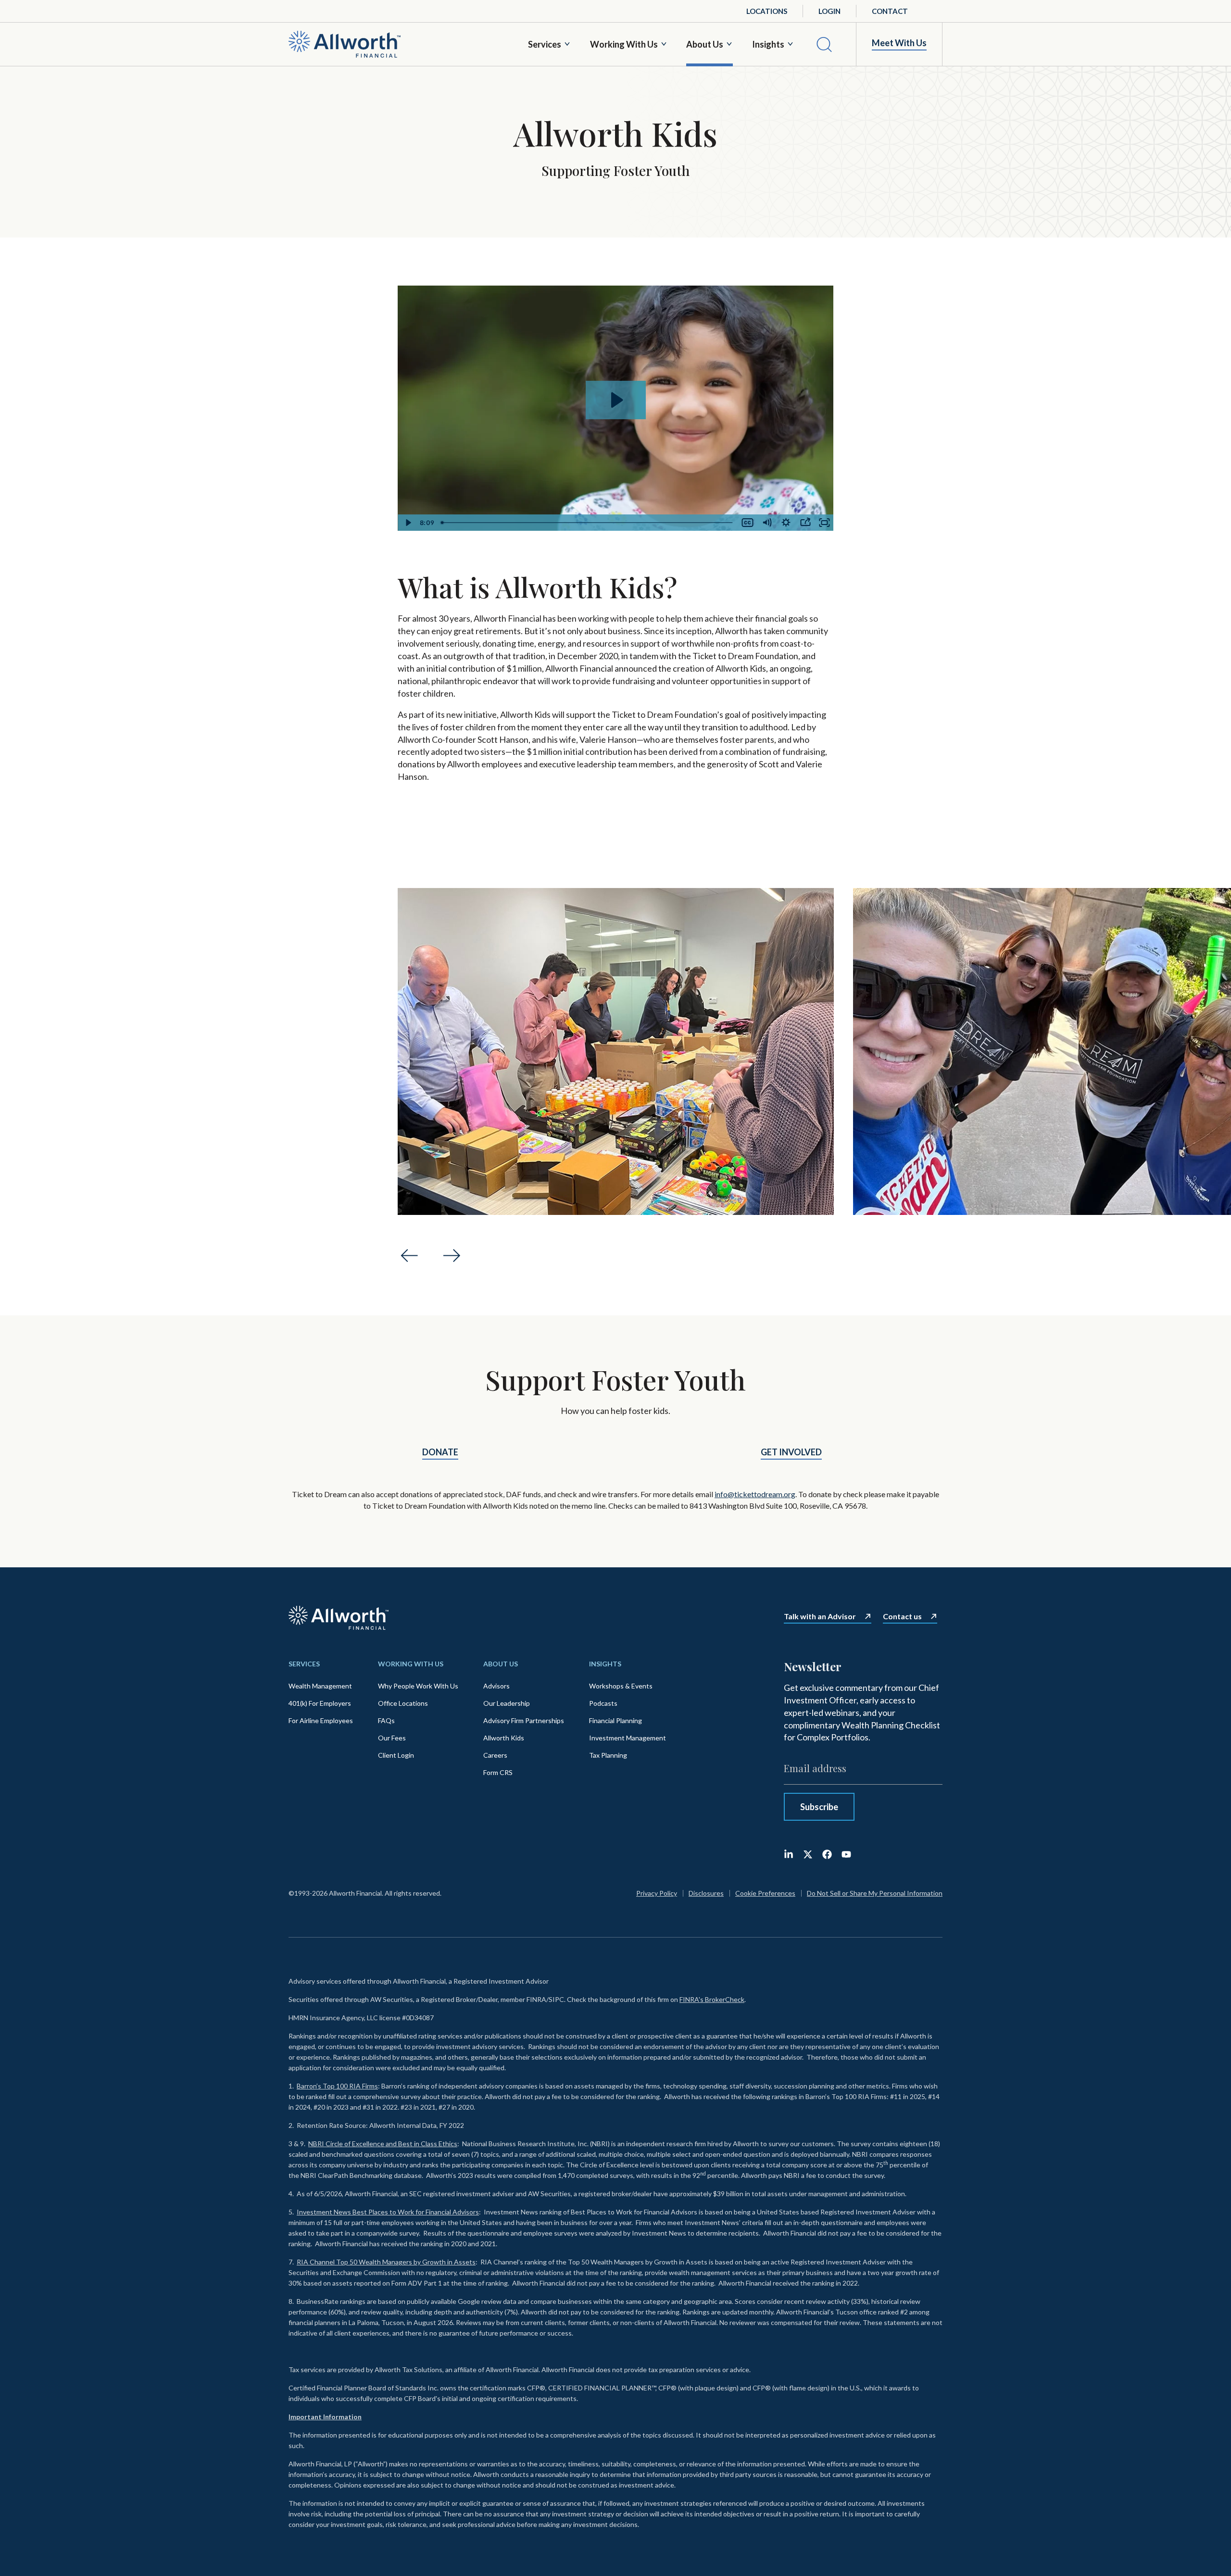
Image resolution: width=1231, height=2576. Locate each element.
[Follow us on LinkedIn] (789, 1854)
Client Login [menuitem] (396, 1755)
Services (545, 44)
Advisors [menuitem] (496, 1686)
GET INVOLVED (791, 1452)
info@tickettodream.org (755, 1494)
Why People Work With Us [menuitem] (418, 1686)
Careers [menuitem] (495, 1755)
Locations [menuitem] (767, 11)
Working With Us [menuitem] (411, 1664)
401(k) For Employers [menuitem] (320, 1703)
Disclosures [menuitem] (706, 1893)
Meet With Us (899, 43)
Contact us (902, 1616)
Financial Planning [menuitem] (615, 1720)
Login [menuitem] (829, 11)
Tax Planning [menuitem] (608, 1755)
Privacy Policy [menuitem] (657, 1893)
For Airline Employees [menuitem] (321, 1720)
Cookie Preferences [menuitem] (765, 1893)
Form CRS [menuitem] (498, 1772)
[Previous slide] (409, 1256)
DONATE (440, 1452)
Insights (768, 44)
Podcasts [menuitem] (603, 1703)
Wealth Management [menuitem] (320, 1686)
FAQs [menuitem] (386, 1720)
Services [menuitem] (304, 1664)
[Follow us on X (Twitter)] (808, 1854)
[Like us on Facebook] (827, 1854)
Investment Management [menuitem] (628, 1738)
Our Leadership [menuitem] (507, 1703)
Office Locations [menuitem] (403, 1703)
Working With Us (624, 44)
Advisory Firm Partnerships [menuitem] (524, 1720)
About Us (705, 44)
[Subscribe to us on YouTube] (846, 1854)
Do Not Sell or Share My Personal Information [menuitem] (875, 1893)
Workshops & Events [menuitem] (621, 1686)
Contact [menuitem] (890, 11)
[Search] (824, 44)
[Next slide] (452, 1256)
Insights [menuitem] (605, 1664)
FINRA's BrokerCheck (712, 1999)
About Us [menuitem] (501, 1664)
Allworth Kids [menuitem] (504, 1738)
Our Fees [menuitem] (392, 1738)
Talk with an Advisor (820, 1616)
